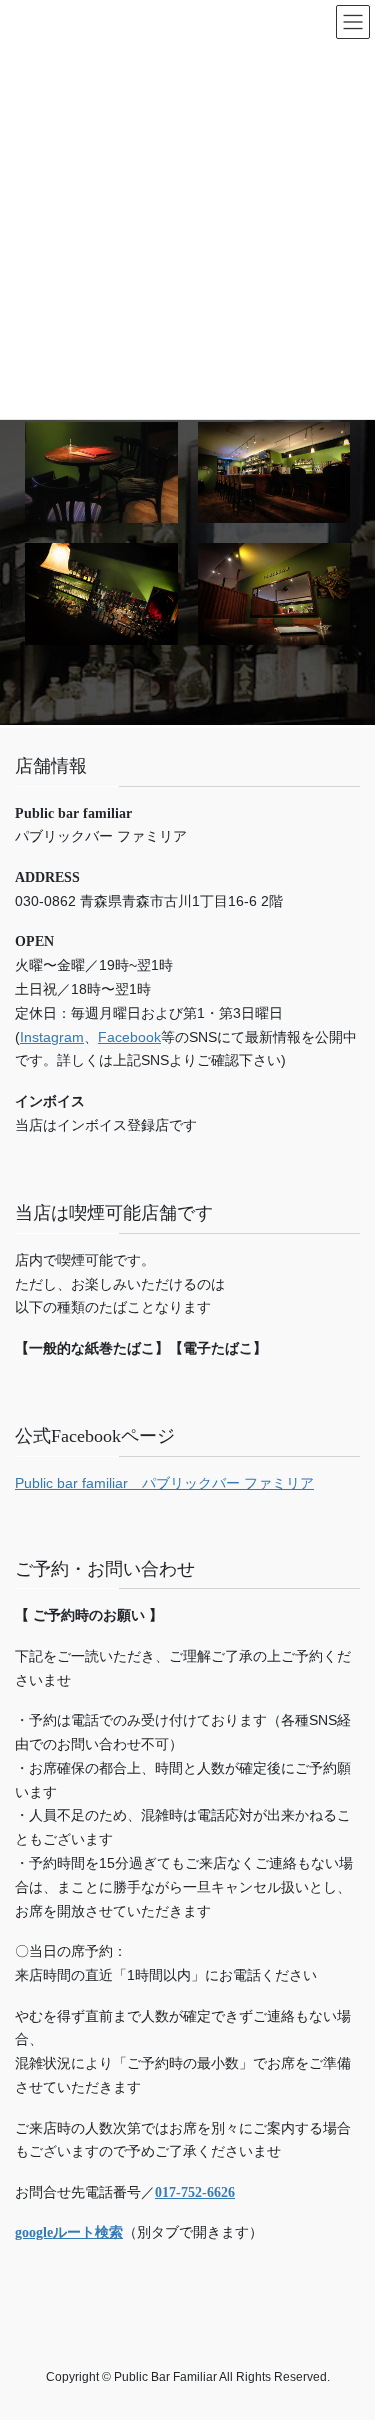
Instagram (52, 1037)
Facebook (129, 1037)
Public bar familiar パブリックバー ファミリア (164, 1483)
